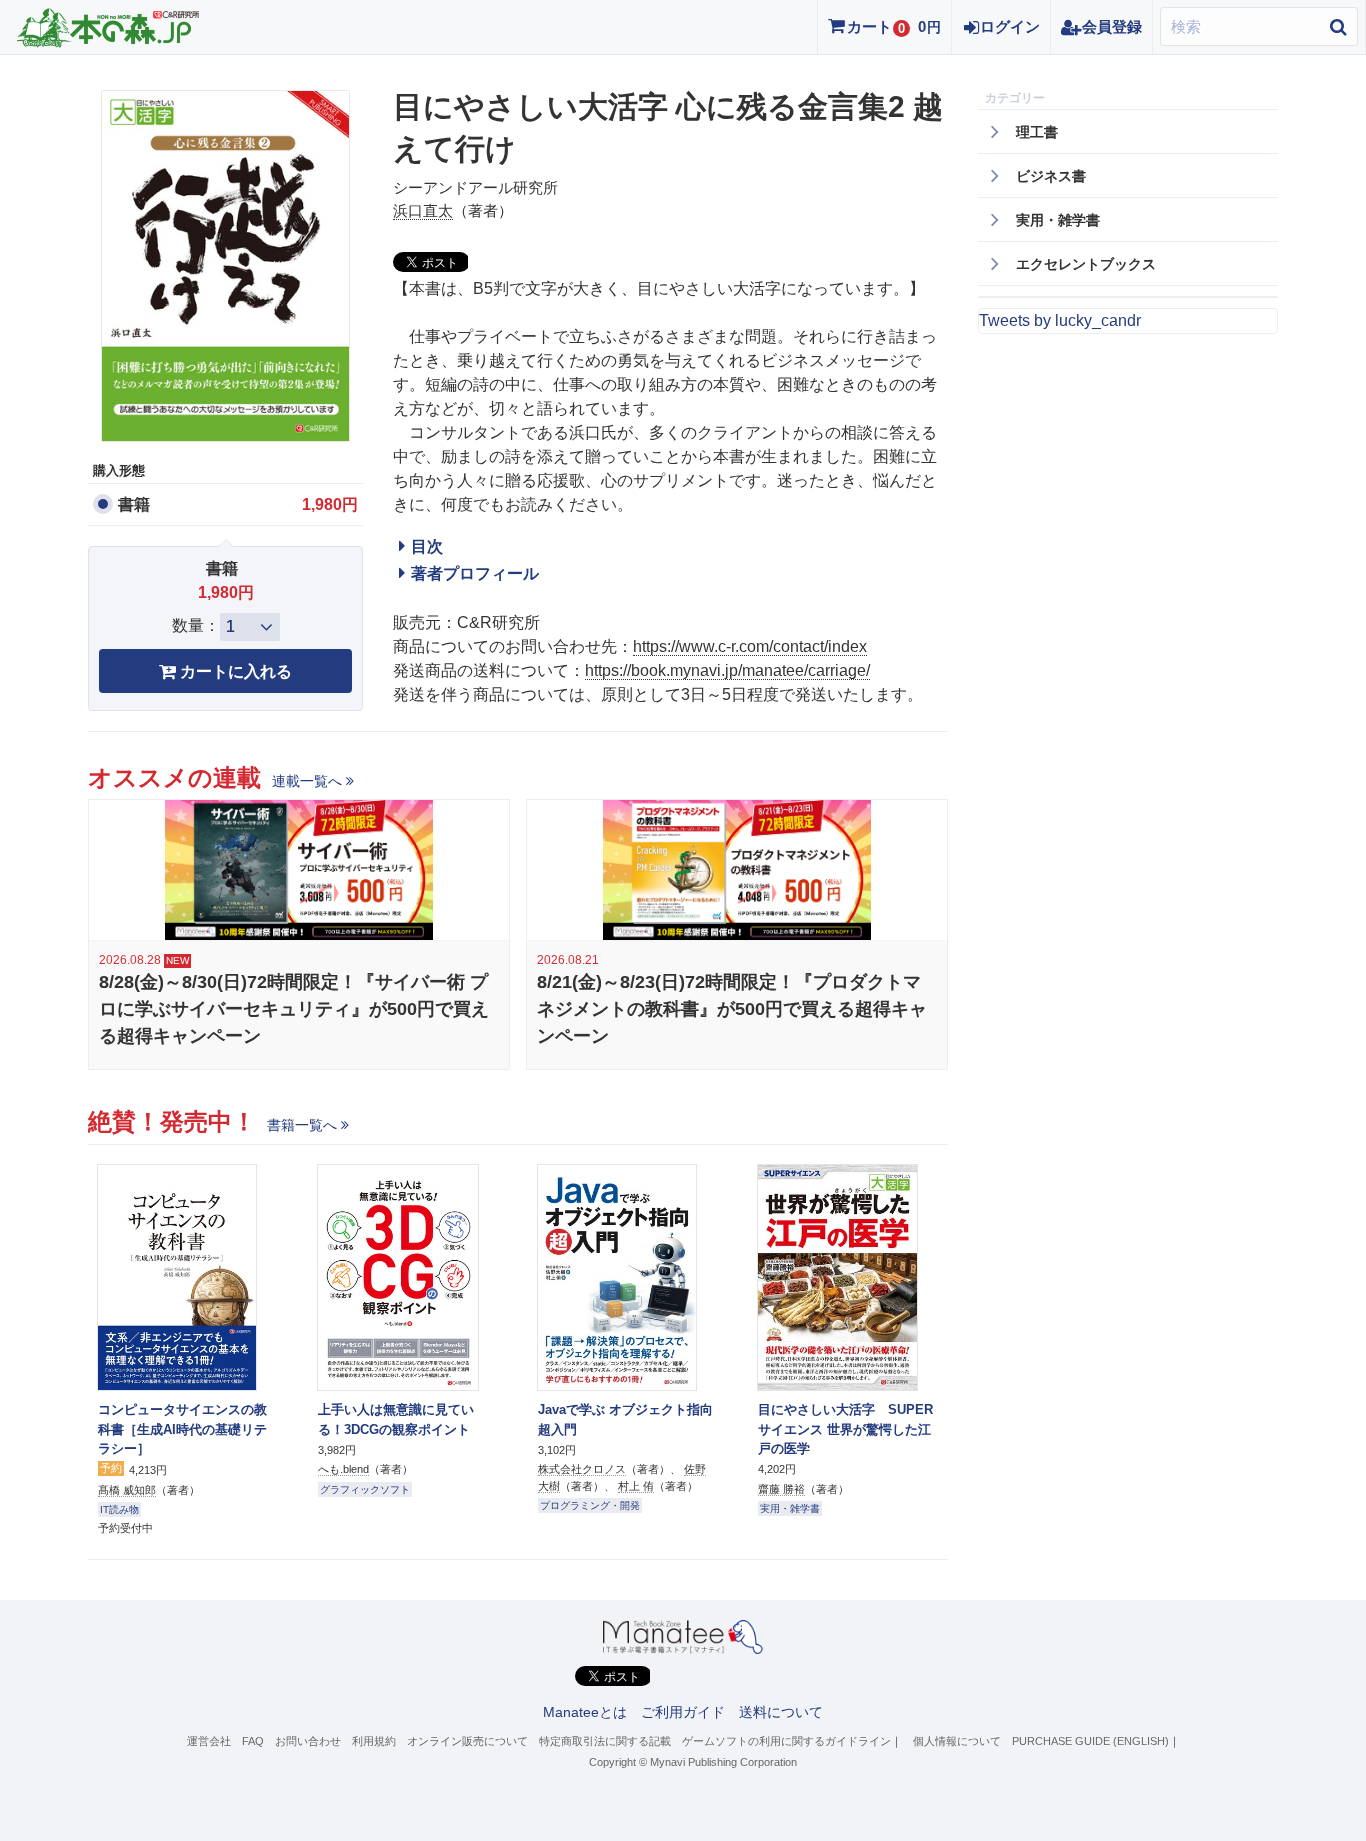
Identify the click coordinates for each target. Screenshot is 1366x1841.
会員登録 (1112, 26)
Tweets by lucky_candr (1060, 320)
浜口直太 (423, 210)
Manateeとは (585, 1712)
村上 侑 (636, 1486)
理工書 (1037, 132)
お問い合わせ (308, 1741)
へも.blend (343, 1469)
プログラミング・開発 (590, 1505)
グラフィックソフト (365, 1489)
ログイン (1010, 26)
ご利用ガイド (683, 1712)
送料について (781, 1712)
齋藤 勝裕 (781, 1489)
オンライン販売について (467, 1741)
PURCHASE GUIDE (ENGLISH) (1090, 1741)
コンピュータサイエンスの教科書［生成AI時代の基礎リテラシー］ (182, 1429)
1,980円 (330, 504)
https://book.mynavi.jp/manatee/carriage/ (727, 670)
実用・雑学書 (790, 1508)
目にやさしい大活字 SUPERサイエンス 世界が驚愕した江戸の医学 (845, 1429)
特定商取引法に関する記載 (605, 1741)
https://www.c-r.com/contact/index (750, 646)
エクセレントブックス (1086, 264)
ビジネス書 (1051, 176)
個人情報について (957, 1741)
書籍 (134, 504)
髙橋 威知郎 (127, 1490)
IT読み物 (119, 1509)
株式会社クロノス (582, 1469)
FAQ (253, 1741)
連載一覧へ (307, 781)
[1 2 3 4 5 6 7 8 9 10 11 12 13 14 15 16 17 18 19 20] (250, 627)
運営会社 (209, 1741)
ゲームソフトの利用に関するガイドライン (786, 1741)
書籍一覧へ (302, 1125)
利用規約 (374, 1741)
